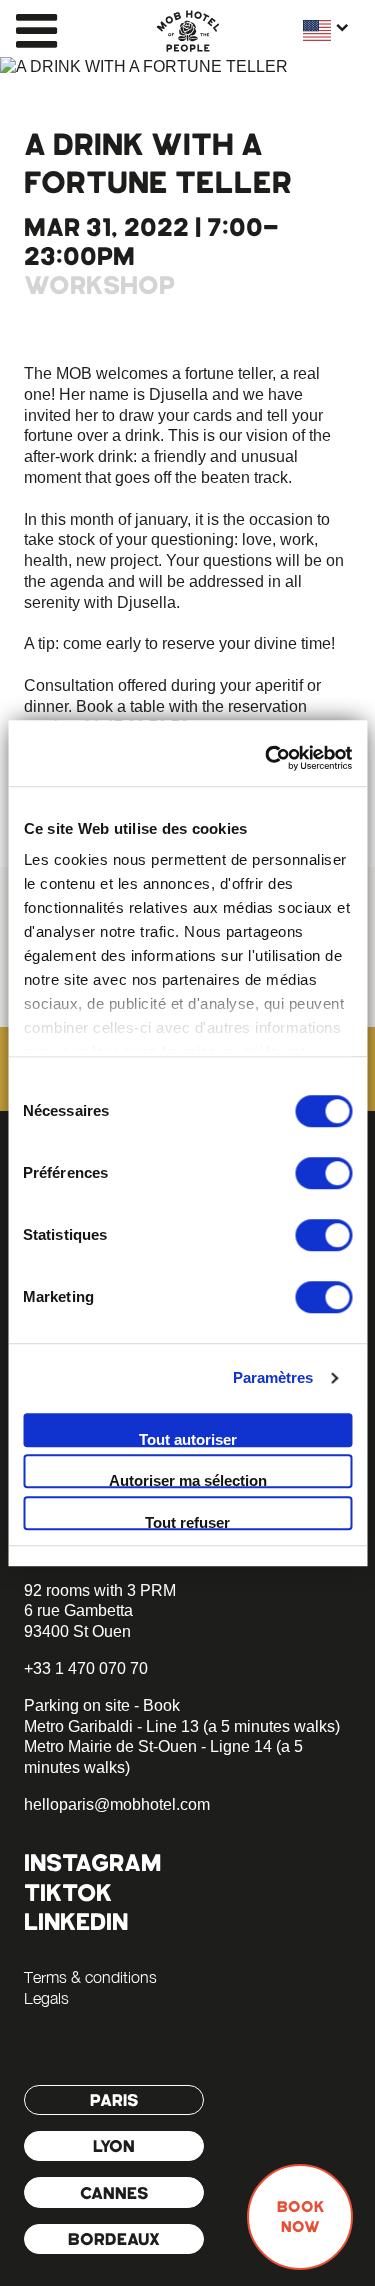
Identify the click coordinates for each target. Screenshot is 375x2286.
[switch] (323, 1173)
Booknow (300, 2217)
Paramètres (273, 1377)
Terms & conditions (90, 1977)
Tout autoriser (188, 1439)
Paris (114, 2100)
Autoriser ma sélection (188, 1480)
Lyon (114, 2146)
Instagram (92, 1862)
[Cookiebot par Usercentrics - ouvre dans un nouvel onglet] (267, 758)
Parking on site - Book (102, 1705)
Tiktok (68, 1892)
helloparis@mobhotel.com (117, 1804)
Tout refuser (187, 1522)
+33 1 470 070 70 (86, 1668)
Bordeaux (114, 2239)
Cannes (114, 2193)
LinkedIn (76, 1921)
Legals (46, 1998)
